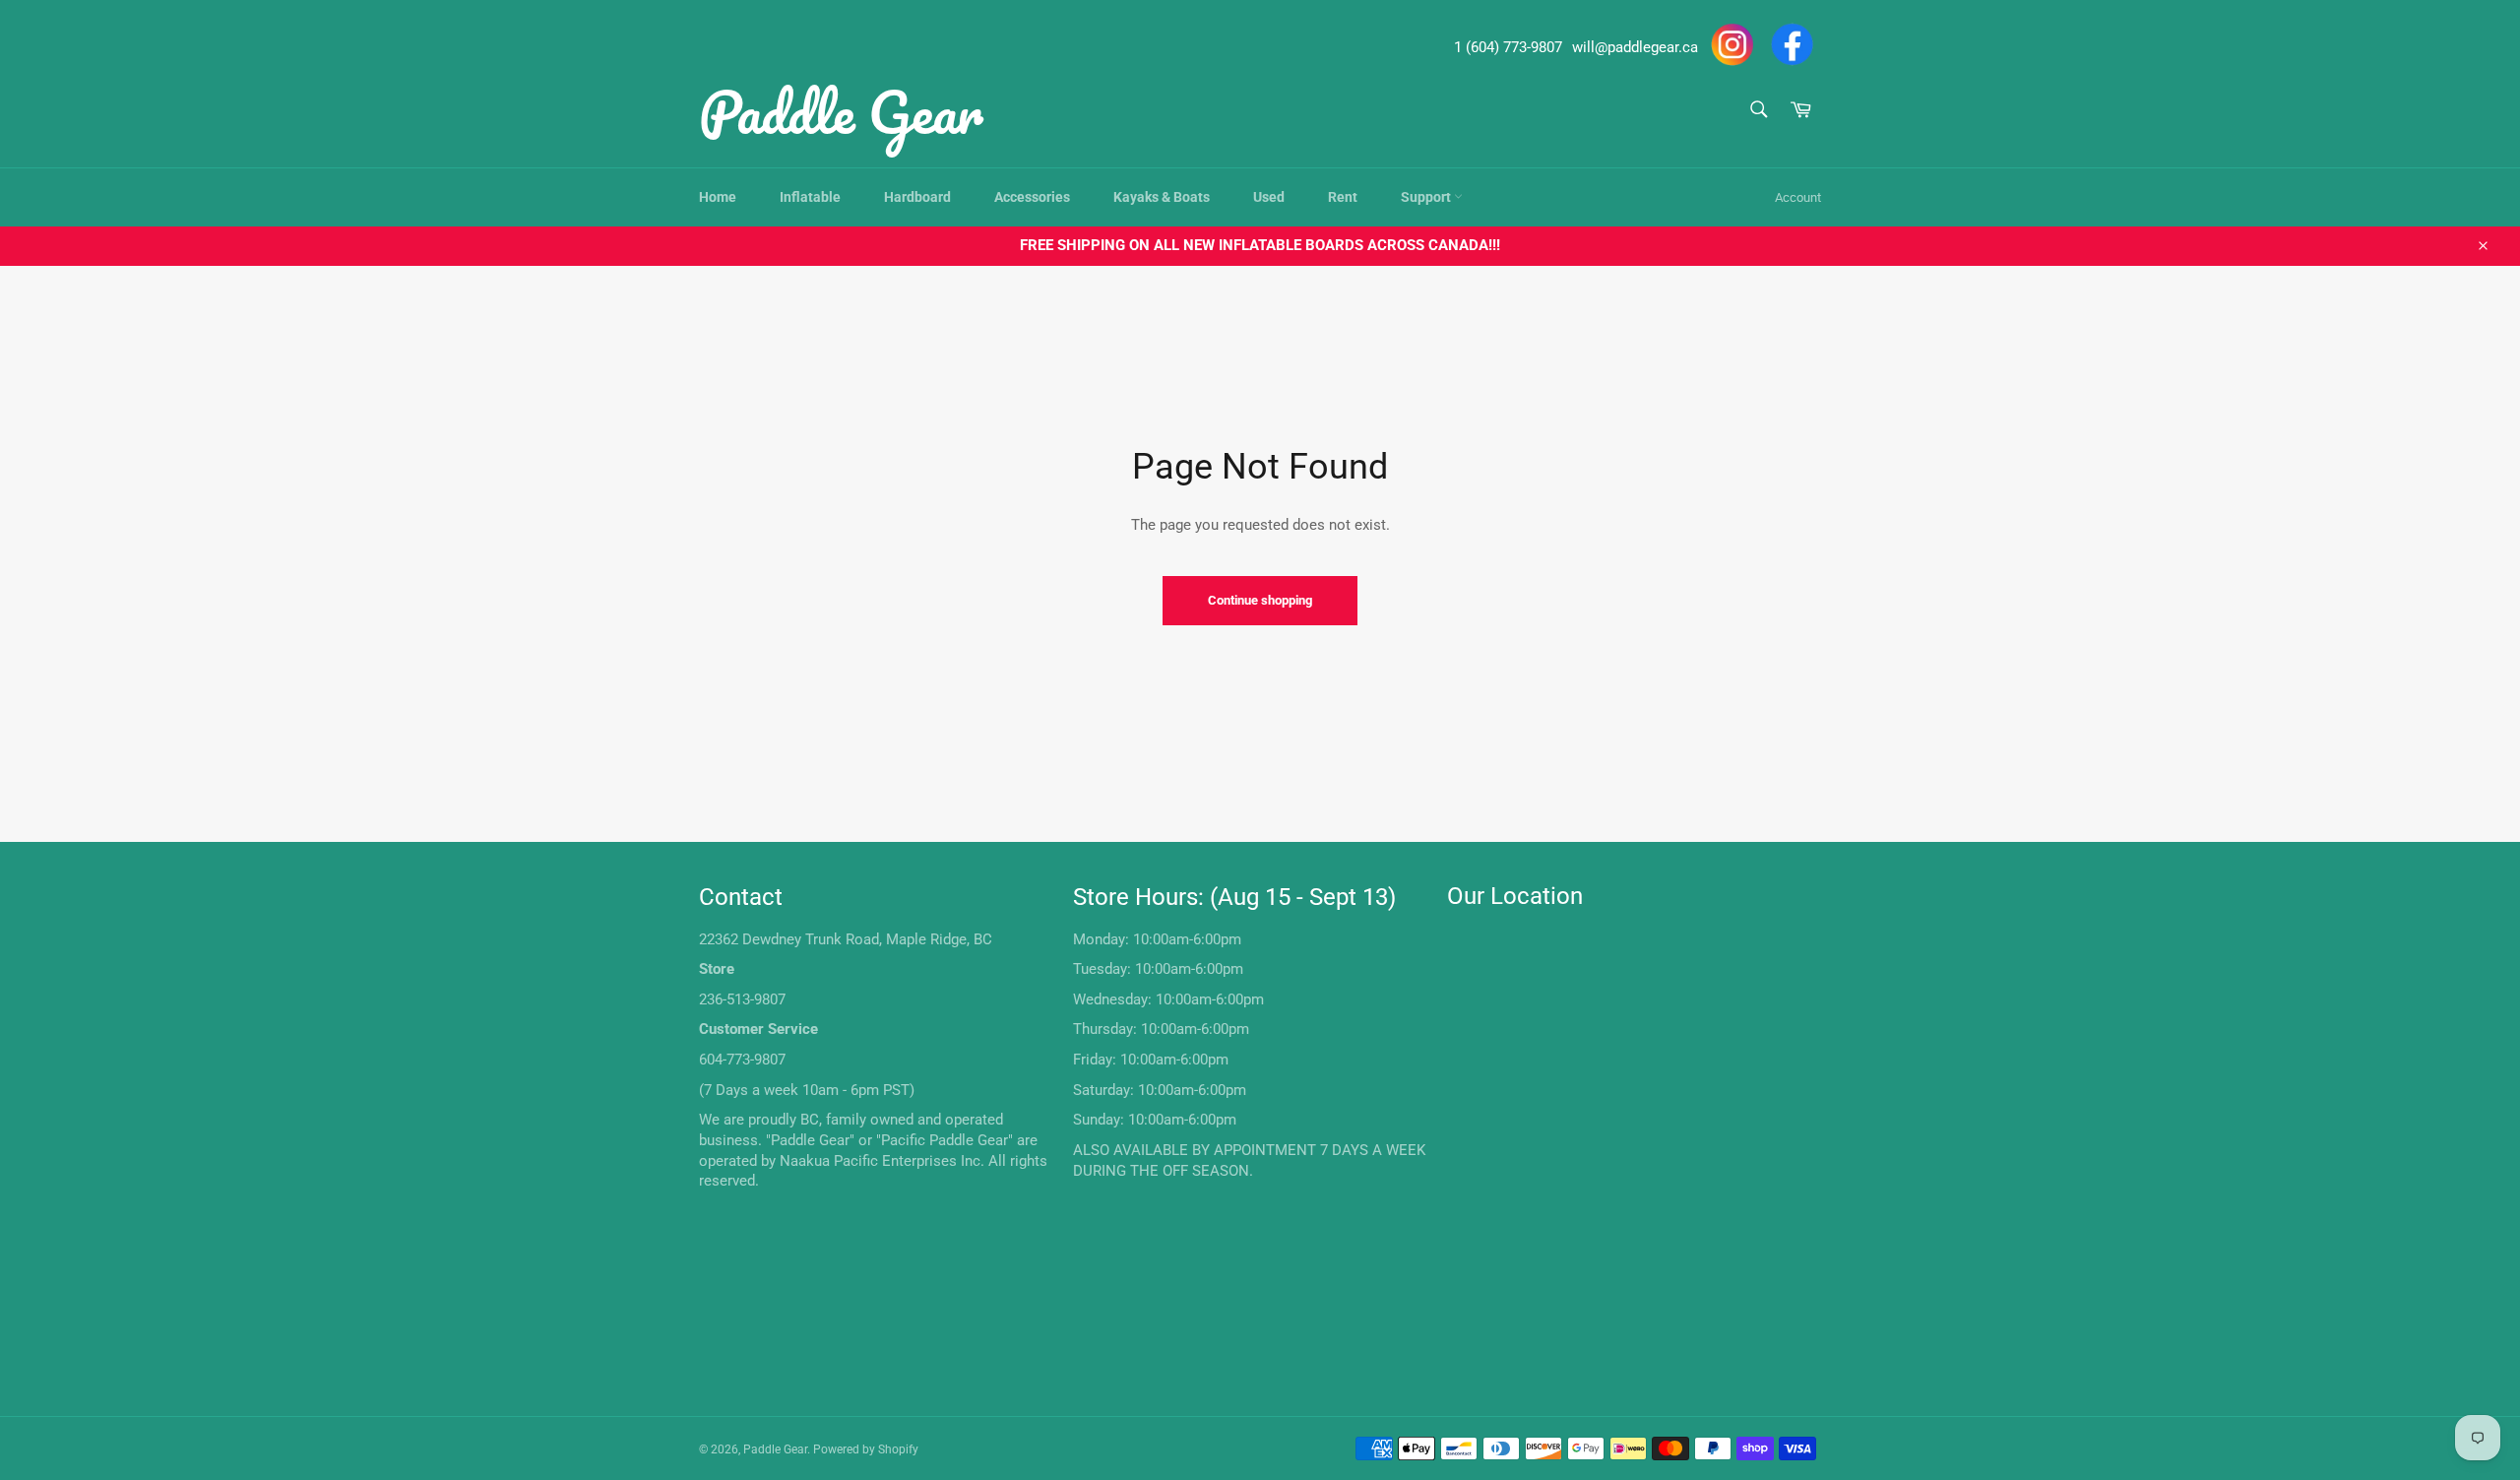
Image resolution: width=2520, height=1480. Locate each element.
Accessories (1032, 197)
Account (1798, 197)
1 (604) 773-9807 (1508, 47)
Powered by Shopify (866, 1449)
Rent (1343, 197)
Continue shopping (1260, 600)
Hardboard (917, 197)
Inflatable (810, 197)
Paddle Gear (841, 111)
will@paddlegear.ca (1635, 47)
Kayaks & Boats (1162, 197)
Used (1269, 197)
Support (1427, 197)
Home (718, 197)
